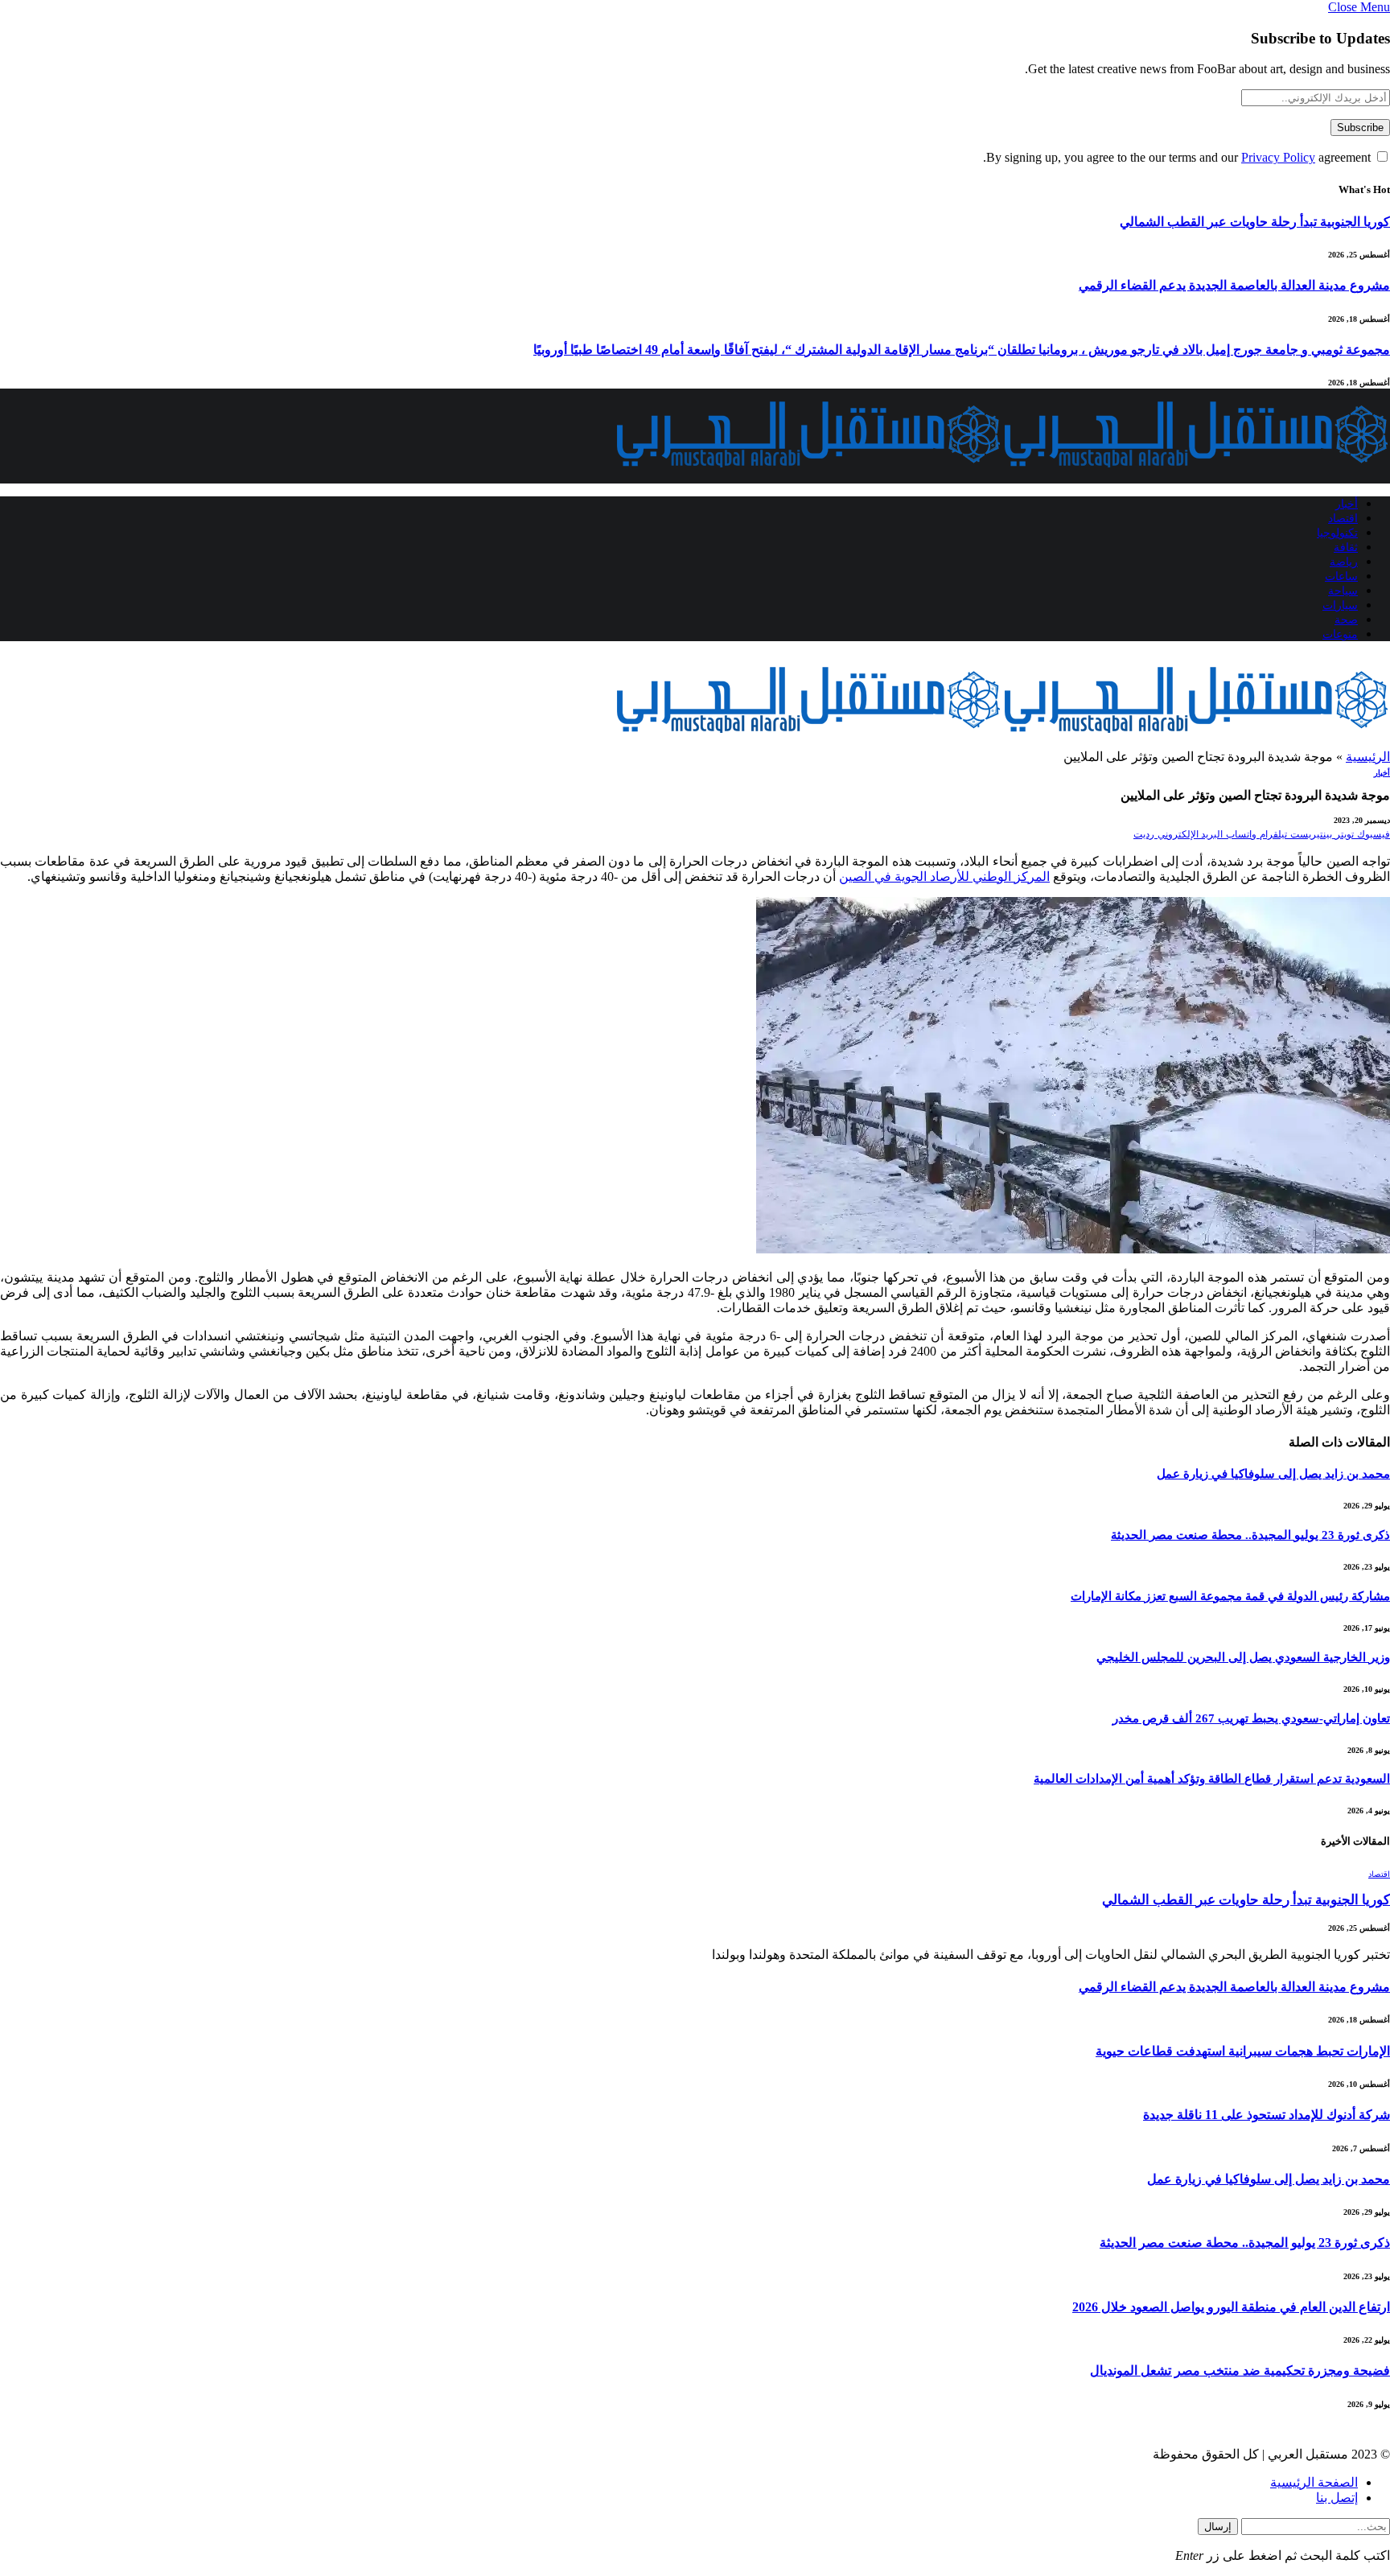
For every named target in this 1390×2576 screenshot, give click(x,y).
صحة (1346, 620)
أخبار (1347, 504)
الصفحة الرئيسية (1314, 2482)
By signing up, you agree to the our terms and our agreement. (1178, 157)
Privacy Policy (1278, 157)
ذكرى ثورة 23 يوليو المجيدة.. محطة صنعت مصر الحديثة (1250, 1535)
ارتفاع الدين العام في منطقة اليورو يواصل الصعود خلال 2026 (1231, 2307)
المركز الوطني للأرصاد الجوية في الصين (944, 876)
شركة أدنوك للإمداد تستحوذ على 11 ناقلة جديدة (1267, 2115)
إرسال (1218, 2527)
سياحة (1343, 591)
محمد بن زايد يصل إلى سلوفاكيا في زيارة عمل (1273, 1474)
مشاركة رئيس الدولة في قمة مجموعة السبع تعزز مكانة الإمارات (1230, 1596)
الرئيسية (1368, 757)
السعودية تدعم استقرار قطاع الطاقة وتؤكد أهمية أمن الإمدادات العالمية (1212, 1779)
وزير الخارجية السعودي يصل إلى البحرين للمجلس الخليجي (1243, 1657)
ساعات (1341, 576)
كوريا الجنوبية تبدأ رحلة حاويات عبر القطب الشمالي (1255, 222)
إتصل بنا (1337, 2498)
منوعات (1340, 634)
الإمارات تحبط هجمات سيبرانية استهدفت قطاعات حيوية (1243, 2051)
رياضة (1344, 562)
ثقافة (1346, 547)
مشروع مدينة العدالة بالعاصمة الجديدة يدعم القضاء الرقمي (1234, 285)
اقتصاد (1343, 518)
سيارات (1340, 605)
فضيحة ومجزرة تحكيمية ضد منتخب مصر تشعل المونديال (1240, 2370)
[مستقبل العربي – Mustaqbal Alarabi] (1002, 476)
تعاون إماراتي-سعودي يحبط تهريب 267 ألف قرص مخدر (1251, 1718)
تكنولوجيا (1337, 533)
